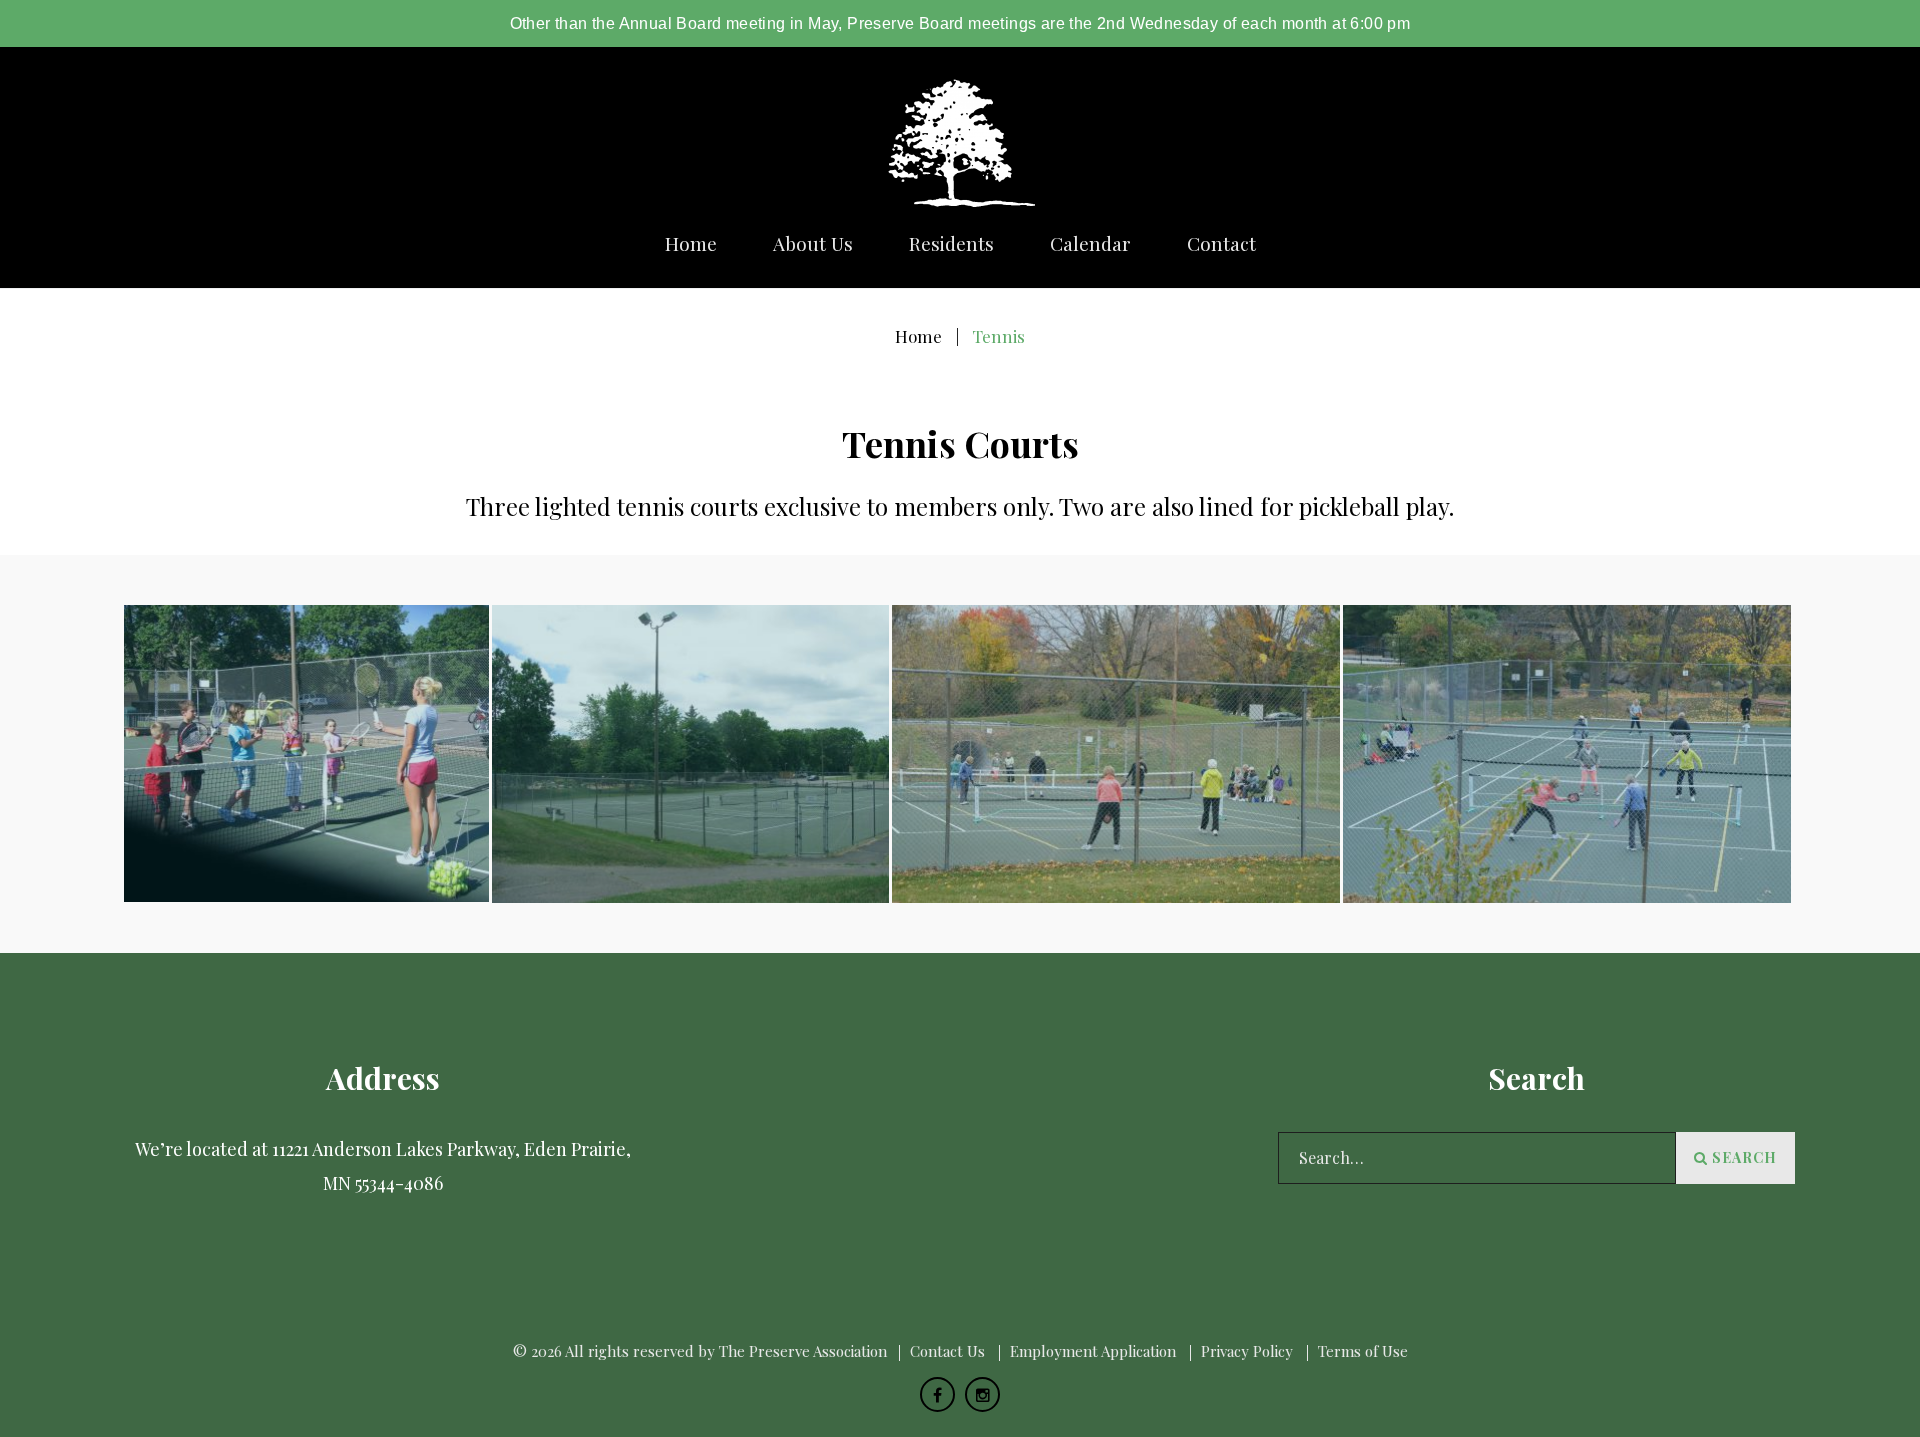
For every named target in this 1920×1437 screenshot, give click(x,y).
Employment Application (1093, 1351)
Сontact (1221, 243)
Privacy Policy (1247, 1351)
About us (813, 243)
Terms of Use (1363, 1351)
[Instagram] (982, 1394)
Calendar (1090, 243)
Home (691, 243)
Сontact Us (947, 1351)
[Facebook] (937, 1394)
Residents (951, 243)
